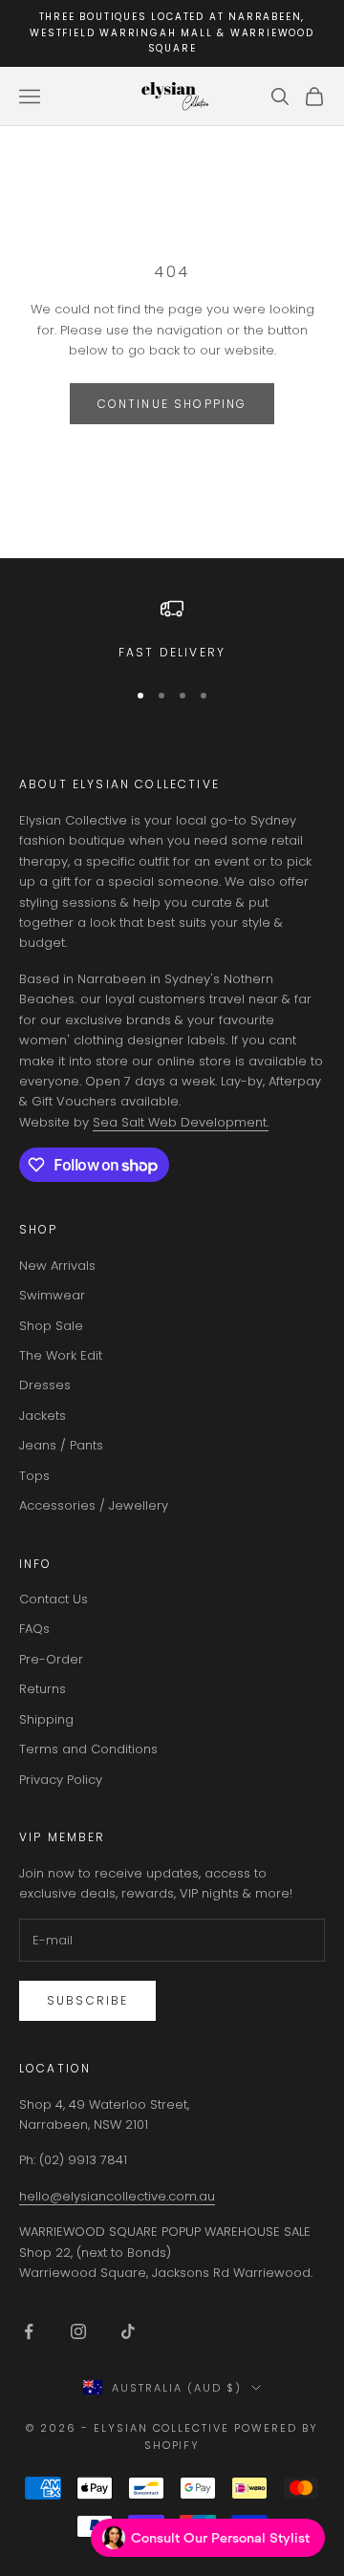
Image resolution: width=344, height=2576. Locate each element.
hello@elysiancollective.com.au (117, 2196)
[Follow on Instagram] (78, 2331)
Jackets (43, 1416)
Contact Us (54, 1599)
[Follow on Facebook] (29, 2331)
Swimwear (52, 1295)
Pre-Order (51, 1659)
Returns (43, 1689)
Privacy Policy (61, 1780)
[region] (172, 630)
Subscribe (87, 2000)
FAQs (34, 1629)
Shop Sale (51, 1326)
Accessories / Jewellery (94, 1505)
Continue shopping (172, 404)
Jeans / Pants (61, 1445)
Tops (34, 1476)
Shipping (46, 1719)
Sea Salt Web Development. (181, 1122)
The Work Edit (61, 1355)
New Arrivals (57, 1266)
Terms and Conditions (88, 1749)
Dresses (45, 1385)
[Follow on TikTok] (128, 2331)
